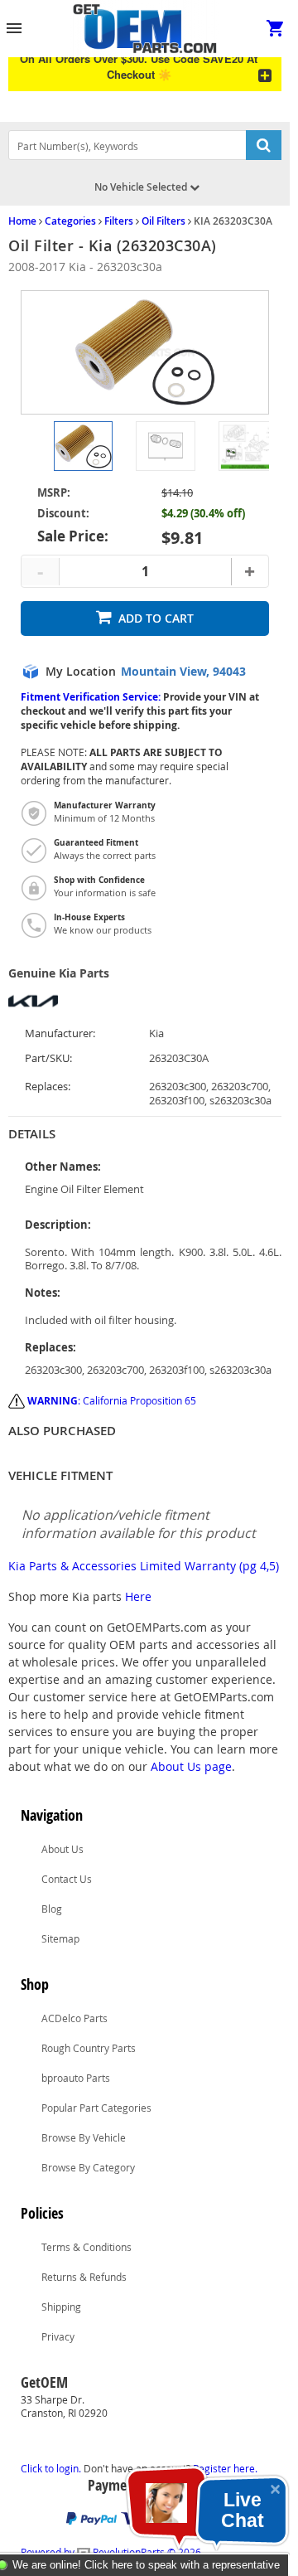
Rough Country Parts (89, 2048)
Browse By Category (88, 2167)
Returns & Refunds (84, 2277)
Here (138, 1596)
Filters (119, 221)
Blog (52, 1909)
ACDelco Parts (74, 2018)
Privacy (58, 2336)
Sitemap (60, 1938)
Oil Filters (163, 221)
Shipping (61, 2307)
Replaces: (48, 1087)
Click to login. (51, 2468)
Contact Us (67, 1879)
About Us (62, 1849)
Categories (70, 221)
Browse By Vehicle (84, 2137)
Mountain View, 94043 (183, 672)
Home (22, 221)
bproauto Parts (76, 2078)
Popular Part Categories (96, 2108)
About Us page (191, 1766)
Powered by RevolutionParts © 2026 (111, 2552)
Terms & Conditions (87, 2247)
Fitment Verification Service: (91, 697)
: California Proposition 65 (112, 1400)
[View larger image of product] (83, 446)
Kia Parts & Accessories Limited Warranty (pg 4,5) (144, 1566)
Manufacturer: (60, 1033)
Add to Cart (156, 618)
